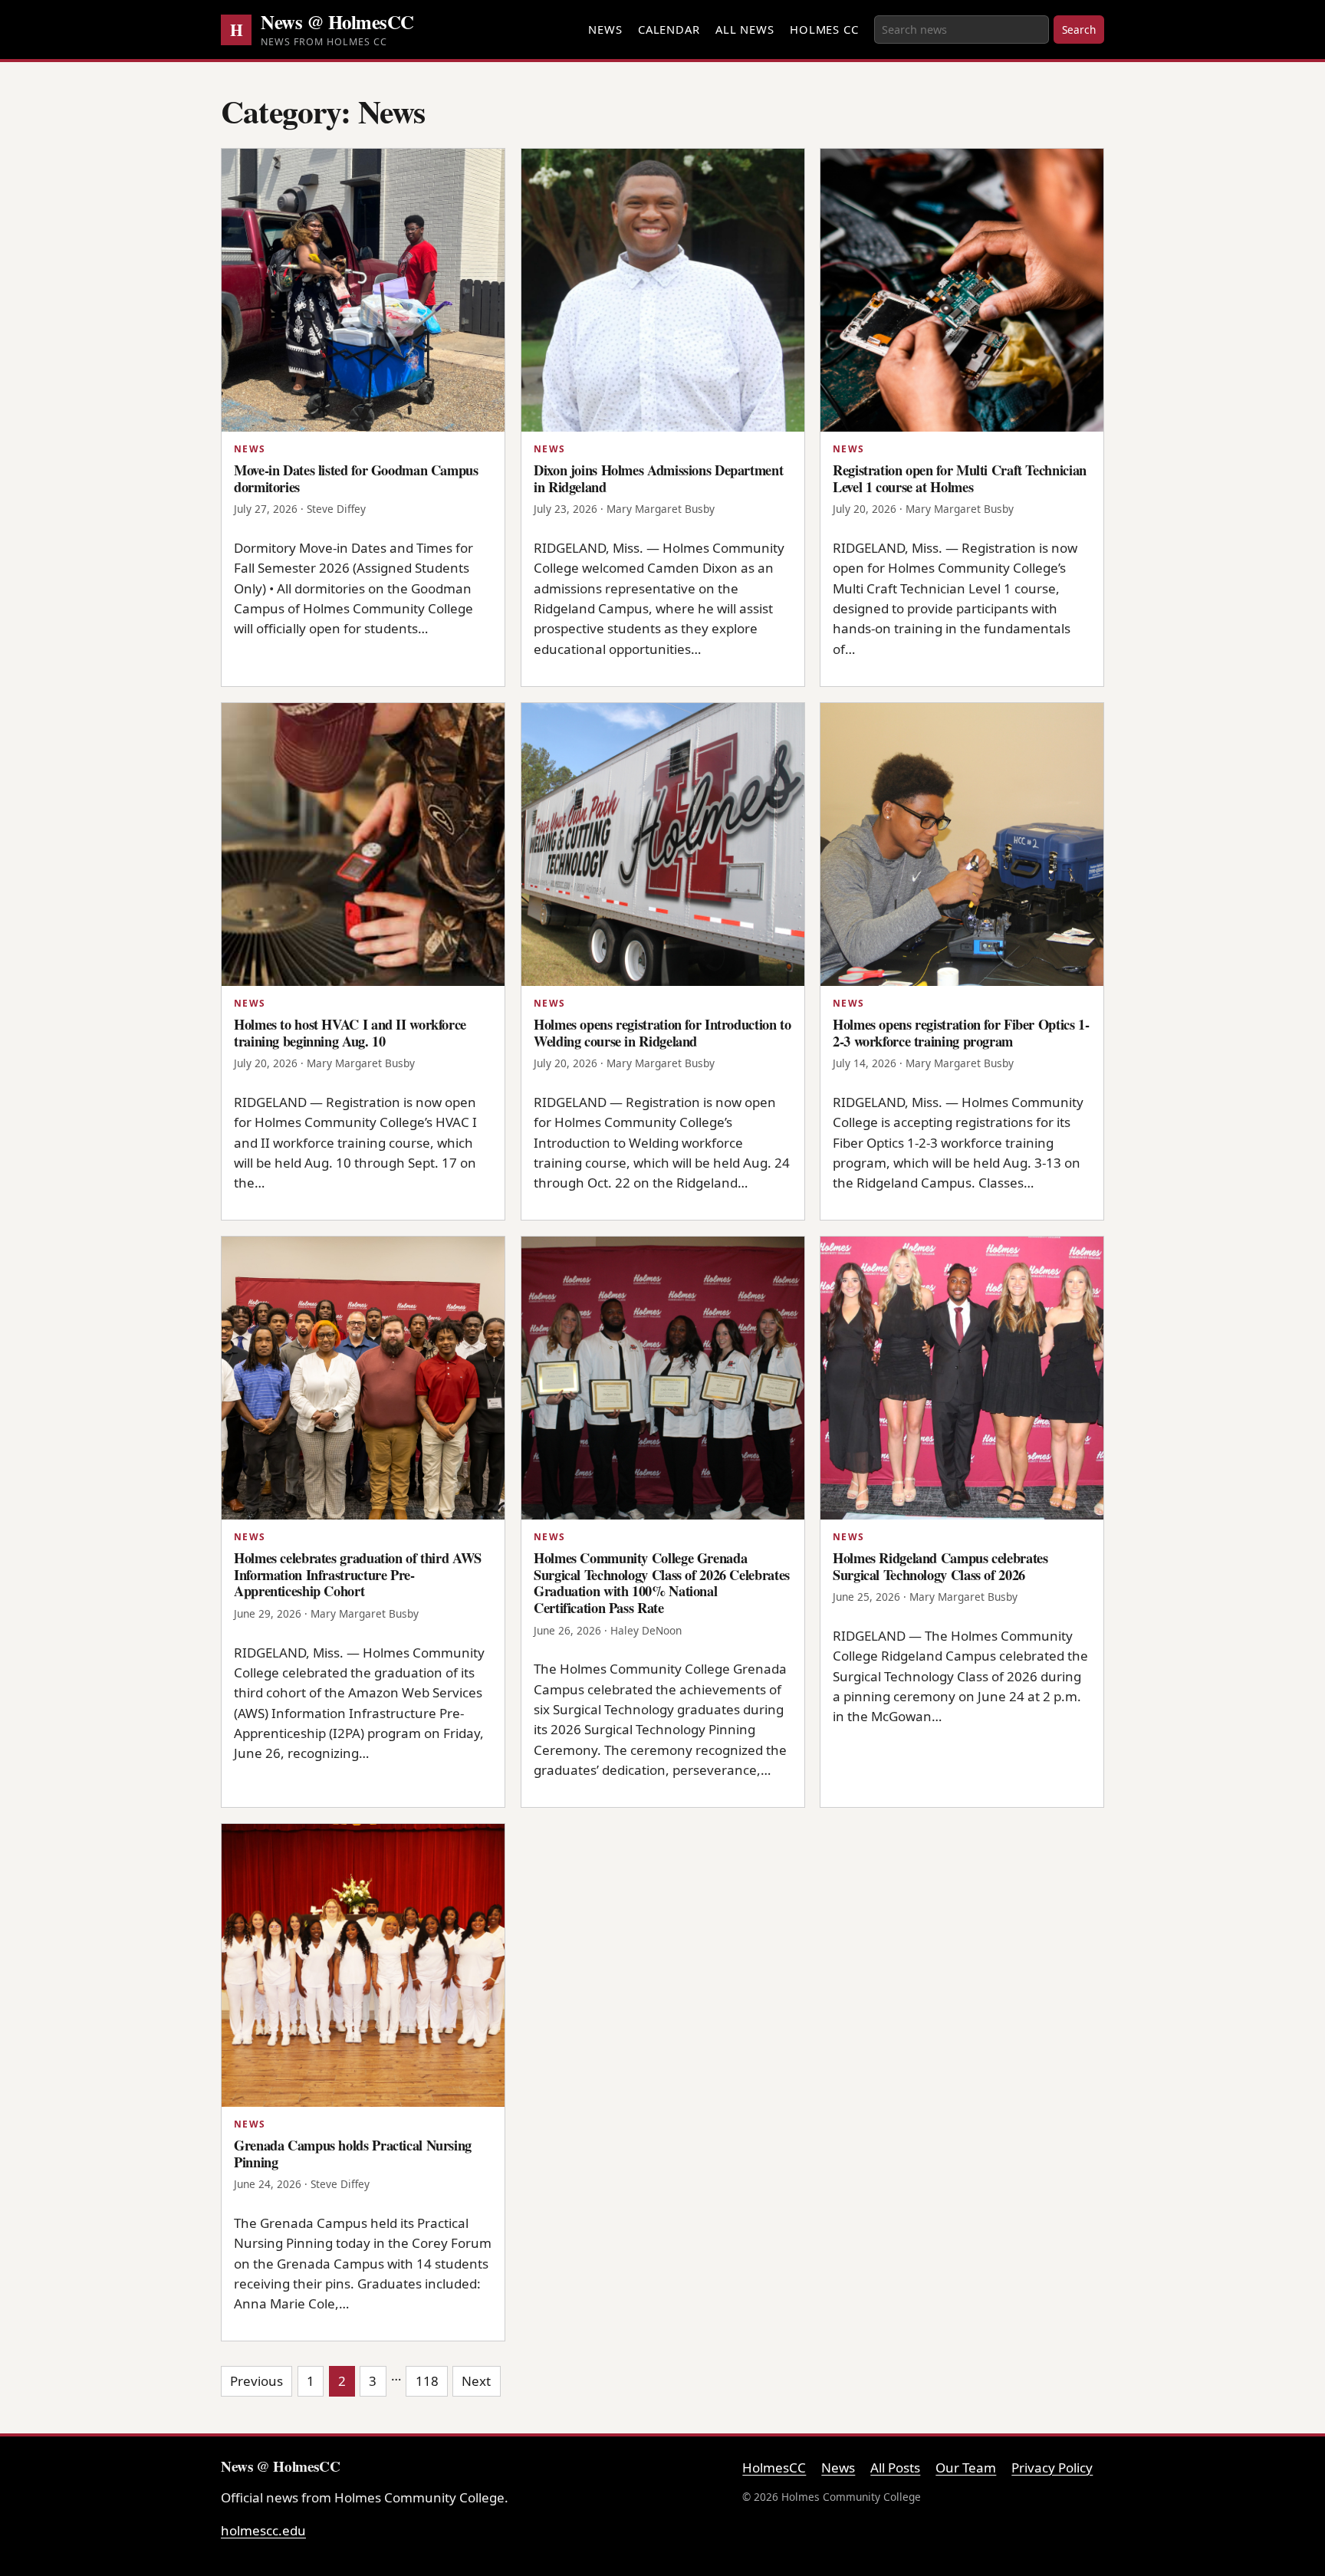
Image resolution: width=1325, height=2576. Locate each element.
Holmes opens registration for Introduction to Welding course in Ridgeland (662, 1032)
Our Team (966, 2468)
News (605, 29)
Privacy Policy (1052, 2468)
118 (427, 2381)
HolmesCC (774, 2468)
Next (476, 2381)
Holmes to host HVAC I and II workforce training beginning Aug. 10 (350, 1032)
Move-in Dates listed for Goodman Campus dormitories (356, 478)
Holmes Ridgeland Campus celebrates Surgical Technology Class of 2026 (940, 1566)
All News (745, 29)
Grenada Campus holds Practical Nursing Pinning (353, 2153)
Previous (256, 2381)
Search (1079, 30)
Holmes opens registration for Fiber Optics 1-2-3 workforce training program (961, 1032)
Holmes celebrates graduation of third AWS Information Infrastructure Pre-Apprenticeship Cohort (358, 1574)
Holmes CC (824, 29)
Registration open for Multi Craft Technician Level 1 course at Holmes (960, 478)
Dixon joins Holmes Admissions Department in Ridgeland (658, 478)
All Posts (895, 2468)
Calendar (669, 29)
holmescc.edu (263, 2530)
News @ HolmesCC (337, 21)
